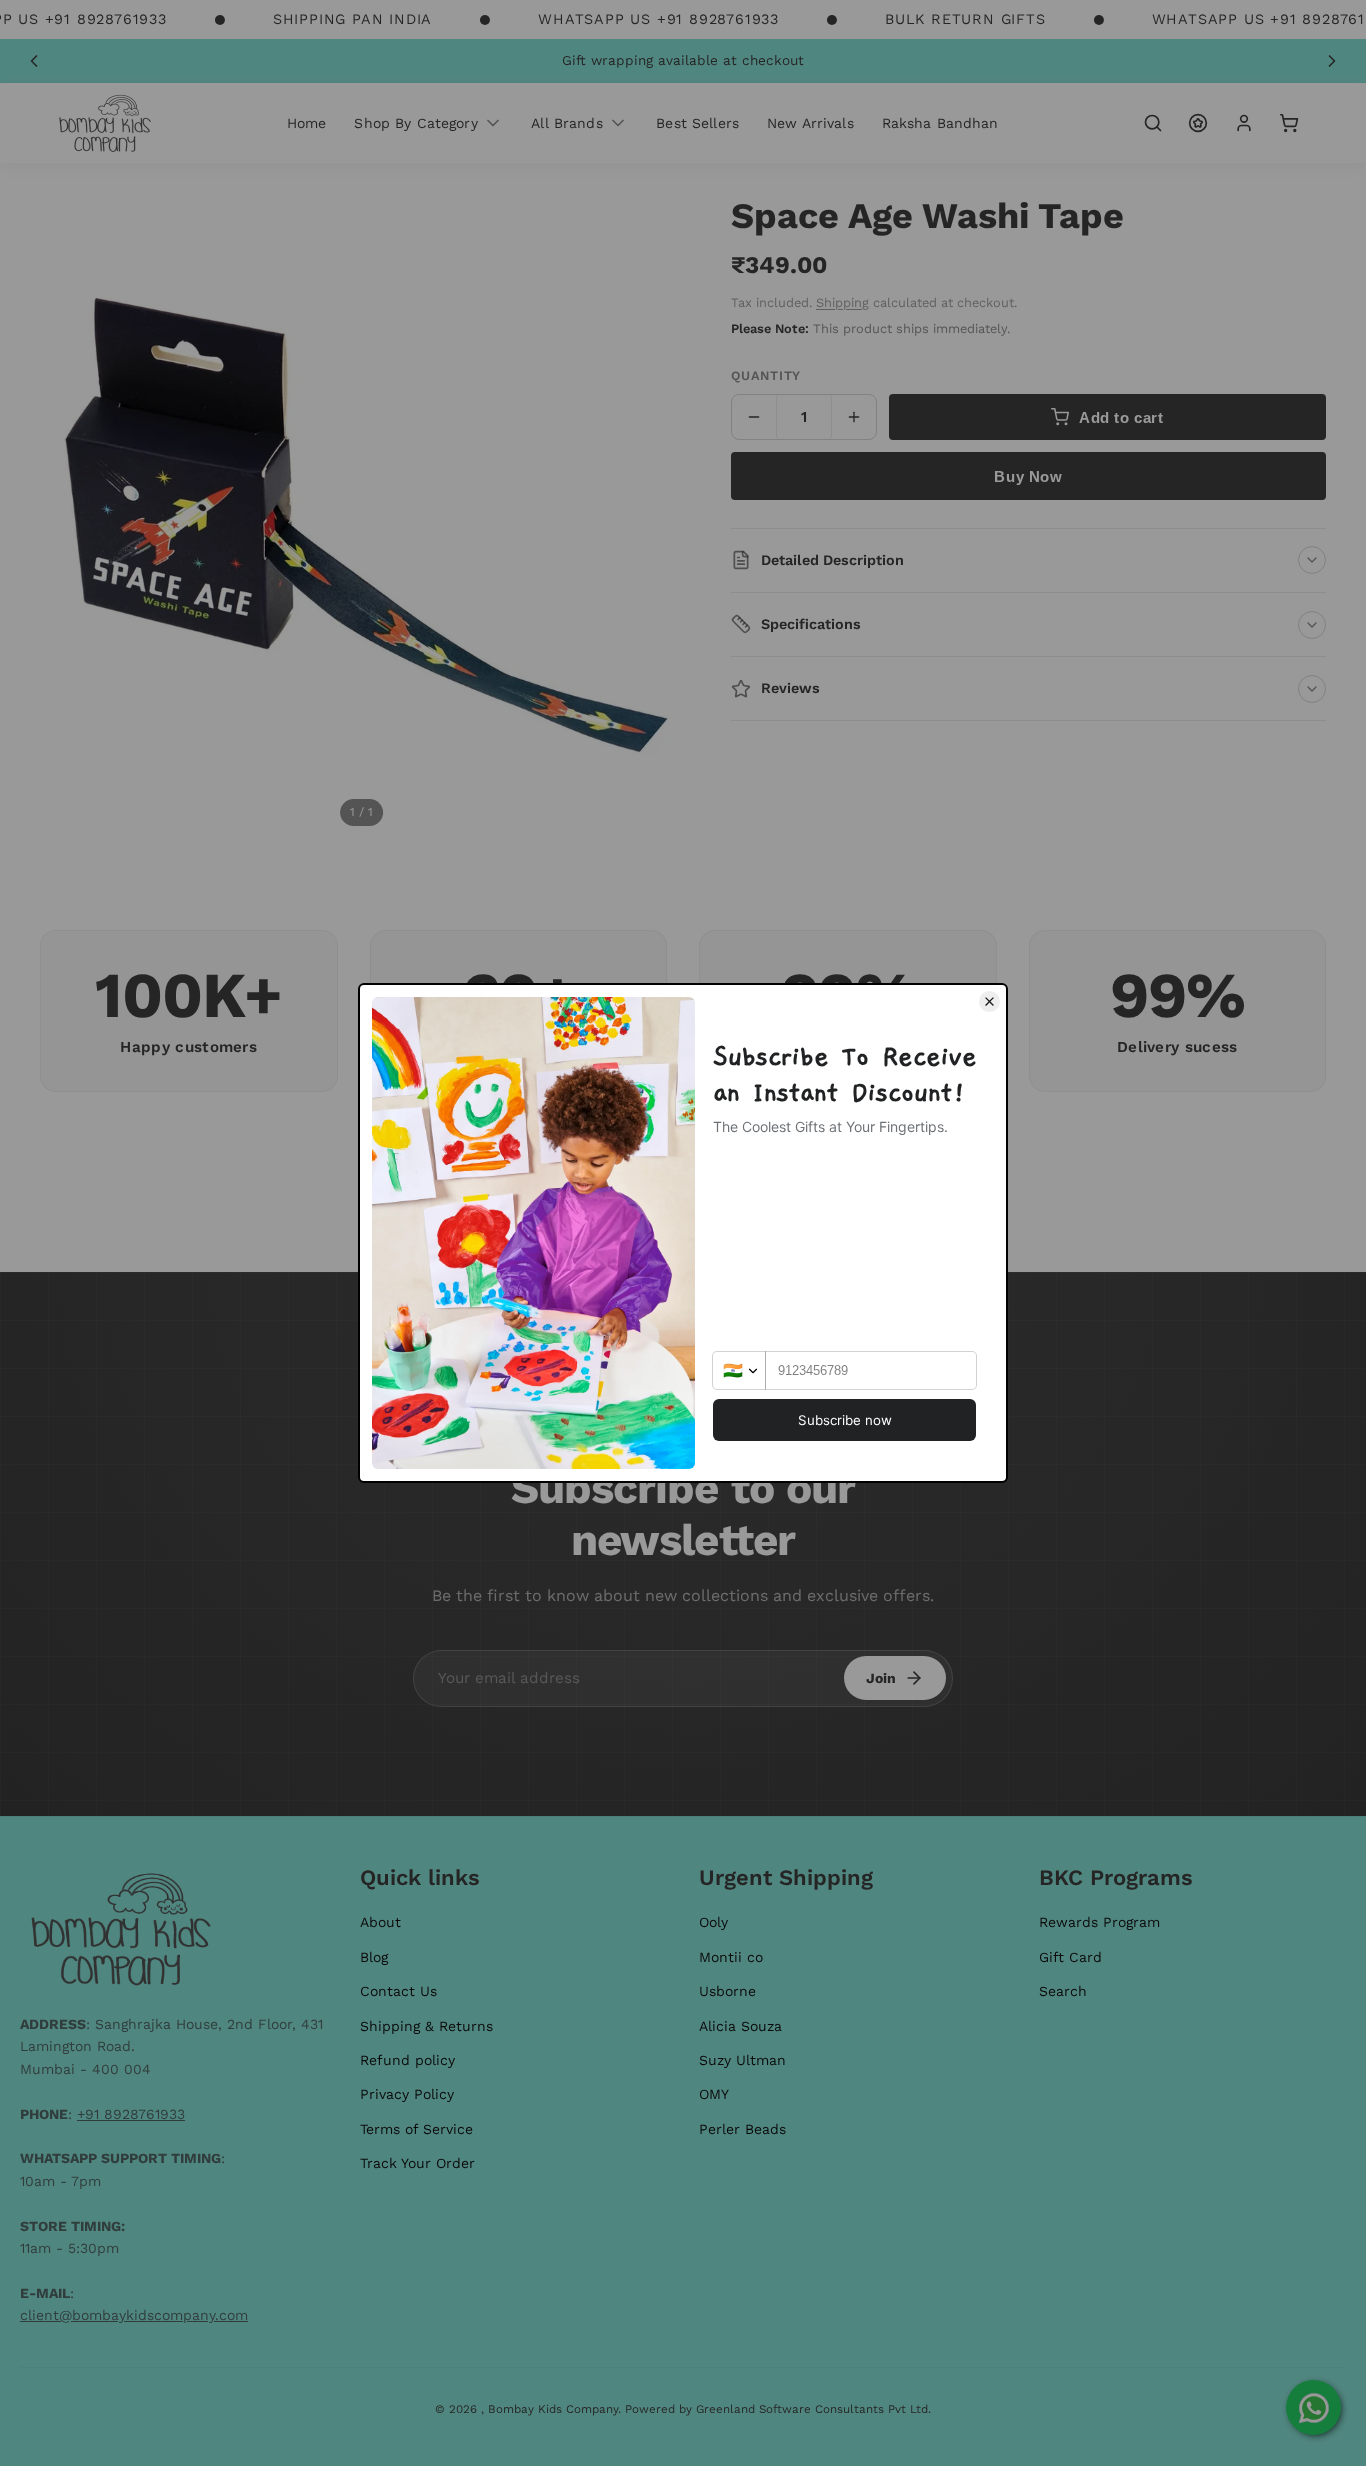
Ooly (713, 1922)
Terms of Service (416, 2129)
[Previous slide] (34, 61)
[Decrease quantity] (754, 417)
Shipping (842, 302)
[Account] (1244, 123)
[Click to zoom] (361, 516)
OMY (714, 2094)
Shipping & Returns (426, 2026)
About (380, 1922)
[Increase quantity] (854, 417)
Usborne (727, 1991)
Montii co (731, 1957)
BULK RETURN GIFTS (965, 19)
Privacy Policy (407, 2094)
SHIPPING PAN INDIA (352, 19)
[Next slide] (1332, 61)
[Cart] (1289, 123)
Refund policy (407, 2060)
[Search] (1153, 123)
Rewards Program (1099, 1922)
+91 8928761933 (131, 2114)
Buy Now (1028, 476)
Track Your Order (417, 2163)
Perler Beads (742, 2129)
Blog (374, 1957)
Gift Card (1070, 1957)
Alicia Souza (740, 2026)
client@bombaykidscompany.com (134, 2315)
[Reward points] (1198, 123)
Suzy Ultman (742, 2060)
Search (1063, 1991)
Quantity (766, 375)
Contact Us (398, 1991)
